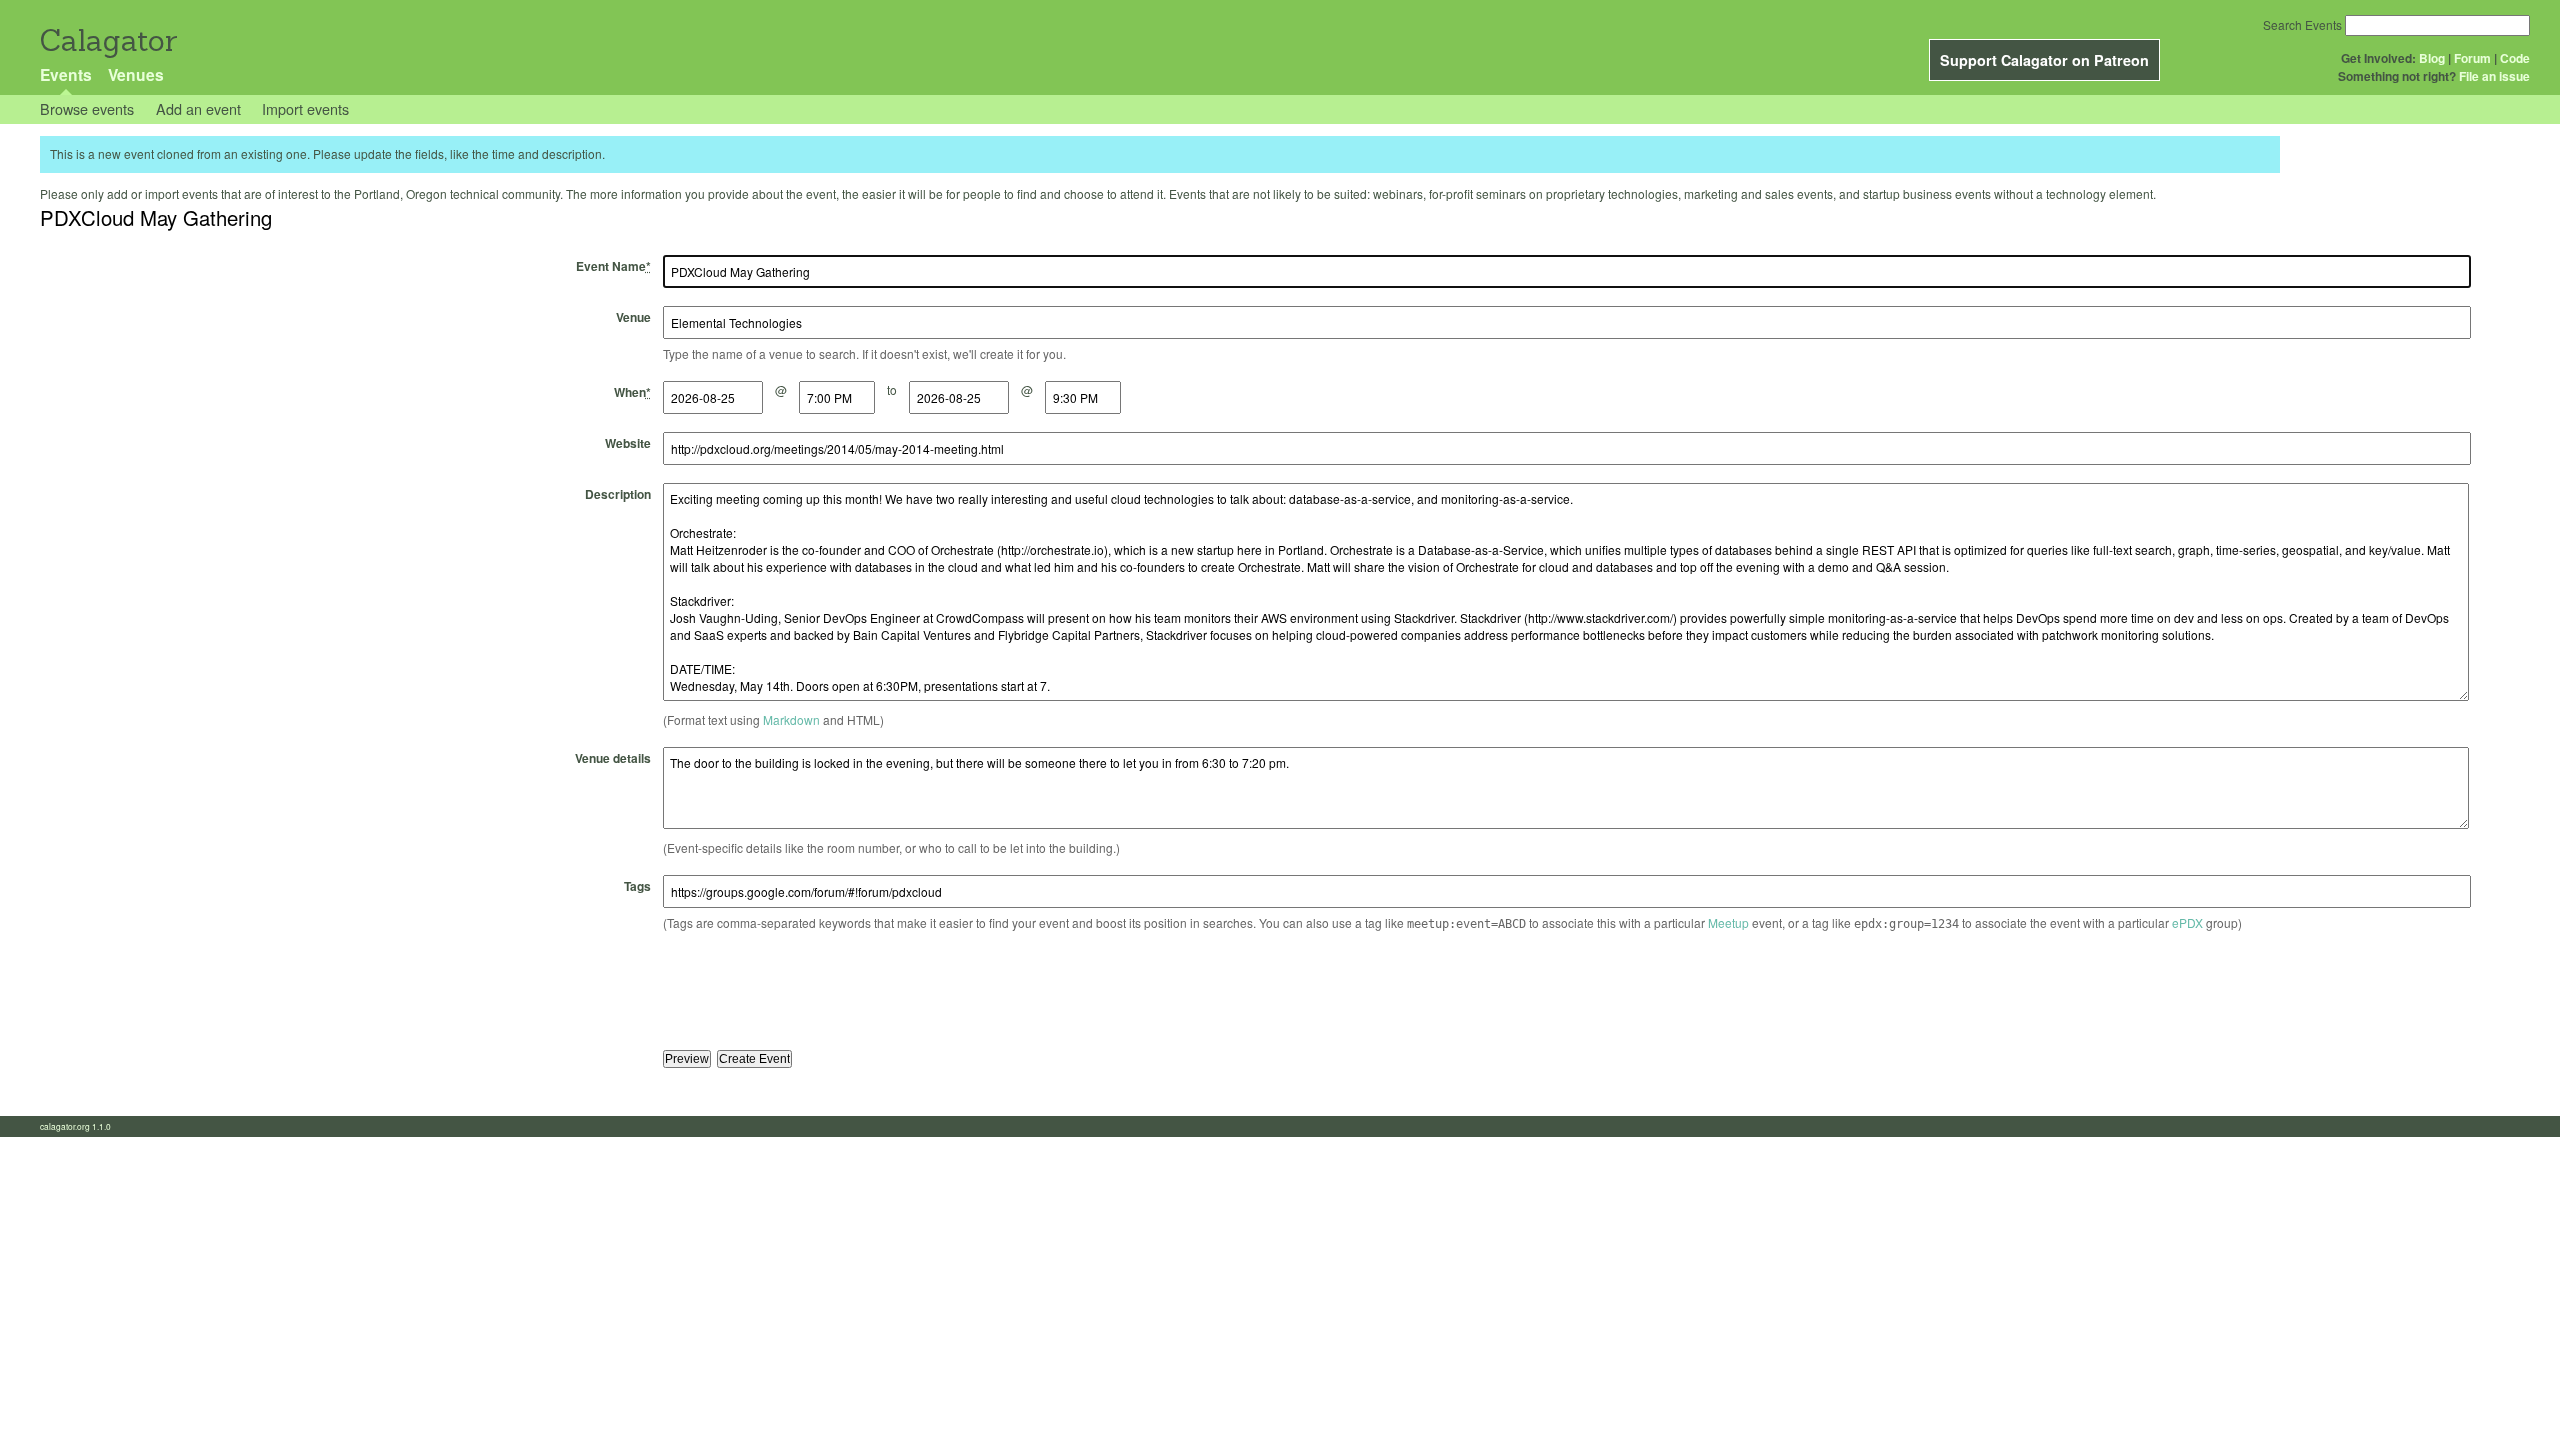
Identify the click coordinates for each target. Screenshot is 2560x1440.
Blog (2432, 58)
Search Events (2302, 24)
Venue (633, 317)
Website (628, 443)
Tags (637, 886)
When (632, 392)
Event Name (613, 266)
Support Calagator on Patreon (2044, 60)
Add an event (198, 108)
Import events (305, 108)
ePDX (2187, 922)
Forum (2472, 58)
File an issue (2494, 76)
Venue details (613, 758)
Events (66, 74)
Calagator (107, 40)
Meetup (1728, 922)
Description (618, 494)
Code (2515, 58)
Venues (136, 74)
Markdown (791, 719)
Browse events (87, 108)
